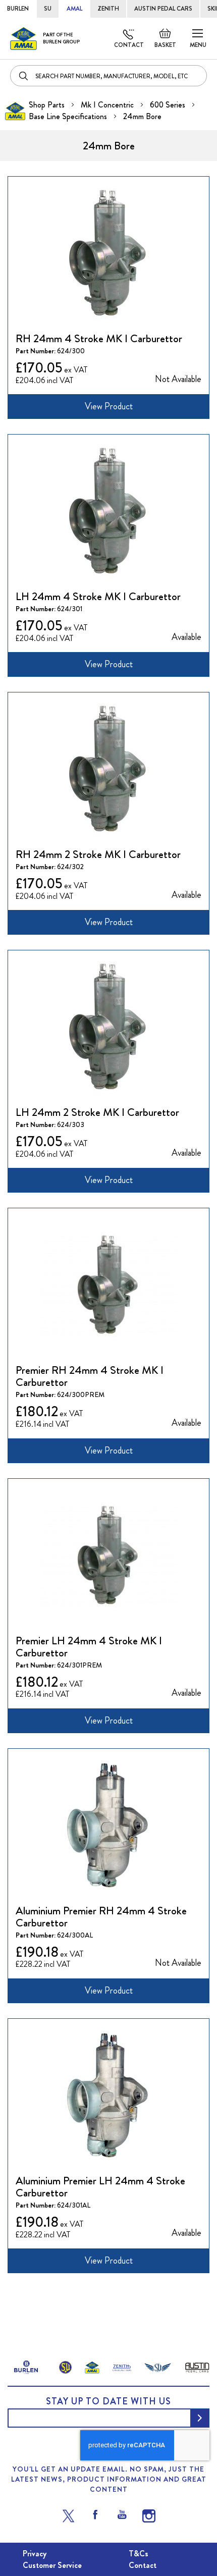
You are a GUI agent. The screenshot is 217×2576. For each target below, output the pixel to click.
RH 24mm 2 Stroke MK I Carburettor (98, 854)
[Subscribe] (200, 2418)
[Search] (24, 76)
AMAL (74, 9)
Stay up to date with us (108, 2401)
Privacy (35, 2554)
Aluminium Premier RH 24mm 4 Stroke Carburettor (101, 1917)
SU (48, 9)
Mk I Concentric (108, 105)
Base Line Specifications (69, 116)
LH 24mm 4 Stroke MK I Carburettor (98, 596)
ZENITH (108, 9)
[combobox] (108, 76)
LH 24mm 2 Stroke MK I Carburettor (97, 1112)
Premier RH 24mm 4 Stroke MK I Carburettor (90, 1376)
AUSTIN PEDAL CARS (163, 9)
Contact (129, 45)
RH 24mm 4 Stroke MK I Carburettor (99, 338)
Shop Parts (48, 105)
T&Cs (139, 2554)
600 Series (169, 105)
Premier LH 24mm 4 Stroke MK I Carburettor (89, 1647)
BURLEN (18, 9)
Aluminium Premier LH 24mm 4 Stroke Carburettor (100, 2187)
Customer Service (52, 2565)
